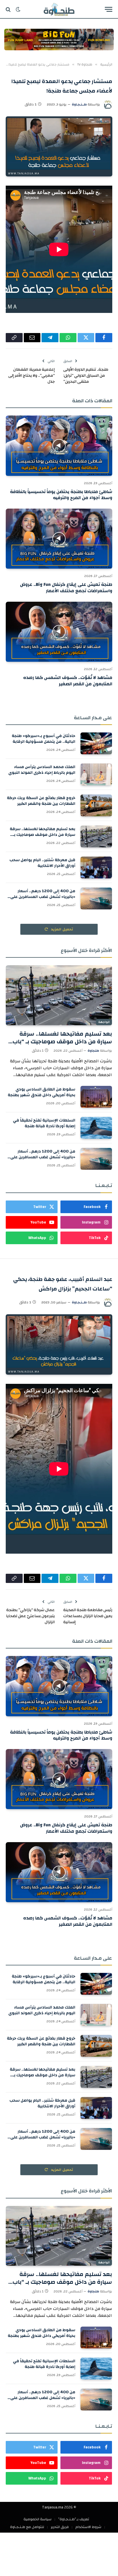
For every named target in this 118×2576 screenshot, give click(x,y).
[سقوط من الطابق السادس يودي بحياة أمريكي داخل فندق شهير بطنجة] (96, 1097)
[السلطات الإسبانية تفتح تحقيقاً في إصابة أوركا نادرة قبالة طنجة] (96, 1128)
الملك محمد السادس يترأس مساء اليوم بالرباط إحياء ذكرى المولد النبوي (42, 770)
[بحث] (9, 9)
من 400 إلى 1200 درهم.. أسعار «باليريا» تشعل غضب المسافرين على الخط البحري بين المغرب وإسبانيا (43, 897)
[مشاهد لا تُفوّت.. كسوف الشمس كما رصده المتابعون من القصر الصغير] (59, 632)
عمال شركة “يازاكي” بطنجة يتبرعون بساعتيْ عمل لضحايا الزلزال (30, 1616)
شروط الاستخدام (88, 2527)
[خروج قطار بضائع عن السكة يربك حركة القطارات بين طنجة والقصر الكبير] (96, 805)
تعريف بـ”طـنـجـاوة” (74, 2519)
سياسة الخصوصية (38, 2519)
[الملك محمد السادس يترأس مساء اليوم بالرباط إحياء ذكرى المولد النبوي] (96, 774)
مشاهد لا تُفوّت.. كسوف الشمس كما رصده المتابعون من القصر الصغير (68, 681)
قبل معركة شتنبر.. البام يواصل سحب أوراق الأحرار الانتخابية (42, 863)
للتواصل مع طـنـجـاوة (27, 2527)
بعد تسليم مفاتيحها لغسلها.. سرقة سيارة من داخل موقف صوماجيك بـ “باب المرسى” (43, 835)
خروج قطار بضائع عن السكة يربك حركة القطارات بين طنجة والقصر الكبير (41, 801)
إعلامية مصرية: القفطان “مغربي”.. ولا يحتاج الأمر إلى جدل (32, 376)
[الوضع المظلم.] (18, 9)
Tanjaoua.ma (53, 2507)
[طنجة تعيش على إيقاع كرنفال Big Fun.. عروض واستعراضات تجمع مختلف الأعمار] (59, 539)
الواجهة (104, 1022)
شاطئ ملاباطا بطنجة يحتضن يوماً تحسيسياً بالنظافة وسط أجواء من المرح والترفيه (61, 495)
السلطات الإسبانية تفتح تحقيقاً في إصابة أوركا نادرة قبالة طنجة (44, 1123)
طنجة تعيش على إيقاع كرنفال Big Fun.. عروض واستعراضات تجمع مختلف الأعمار (66, 588)
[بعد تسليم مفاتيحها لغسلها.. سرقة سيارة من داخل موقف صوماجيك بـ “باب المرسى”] (96, 836)
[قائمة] (109, 9)
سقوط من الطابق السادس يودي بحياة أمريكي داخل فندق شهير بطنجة (42, 1092)
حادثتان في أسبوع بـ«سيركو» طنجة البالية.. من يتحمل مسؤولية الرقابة (44, 739)
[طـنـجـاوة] (59, 9)
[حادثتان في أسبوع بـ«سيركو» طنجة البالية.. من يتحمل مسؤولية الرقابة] (96, 743)
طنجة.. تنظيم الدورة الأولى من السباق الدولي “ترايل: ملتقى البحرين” (86, 376)
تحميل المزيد (62, 929)
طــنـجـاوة (79, 104)
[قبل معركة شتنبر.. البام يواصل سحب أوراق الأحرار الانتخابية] (96, 867)
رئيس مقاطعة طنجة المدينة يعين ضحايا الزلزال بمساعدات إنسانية (88, 1616)
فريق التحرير (60, 2527)
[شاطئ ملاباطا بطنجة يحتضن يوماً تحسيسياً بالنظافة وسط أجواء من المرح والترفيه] (59, 446)
